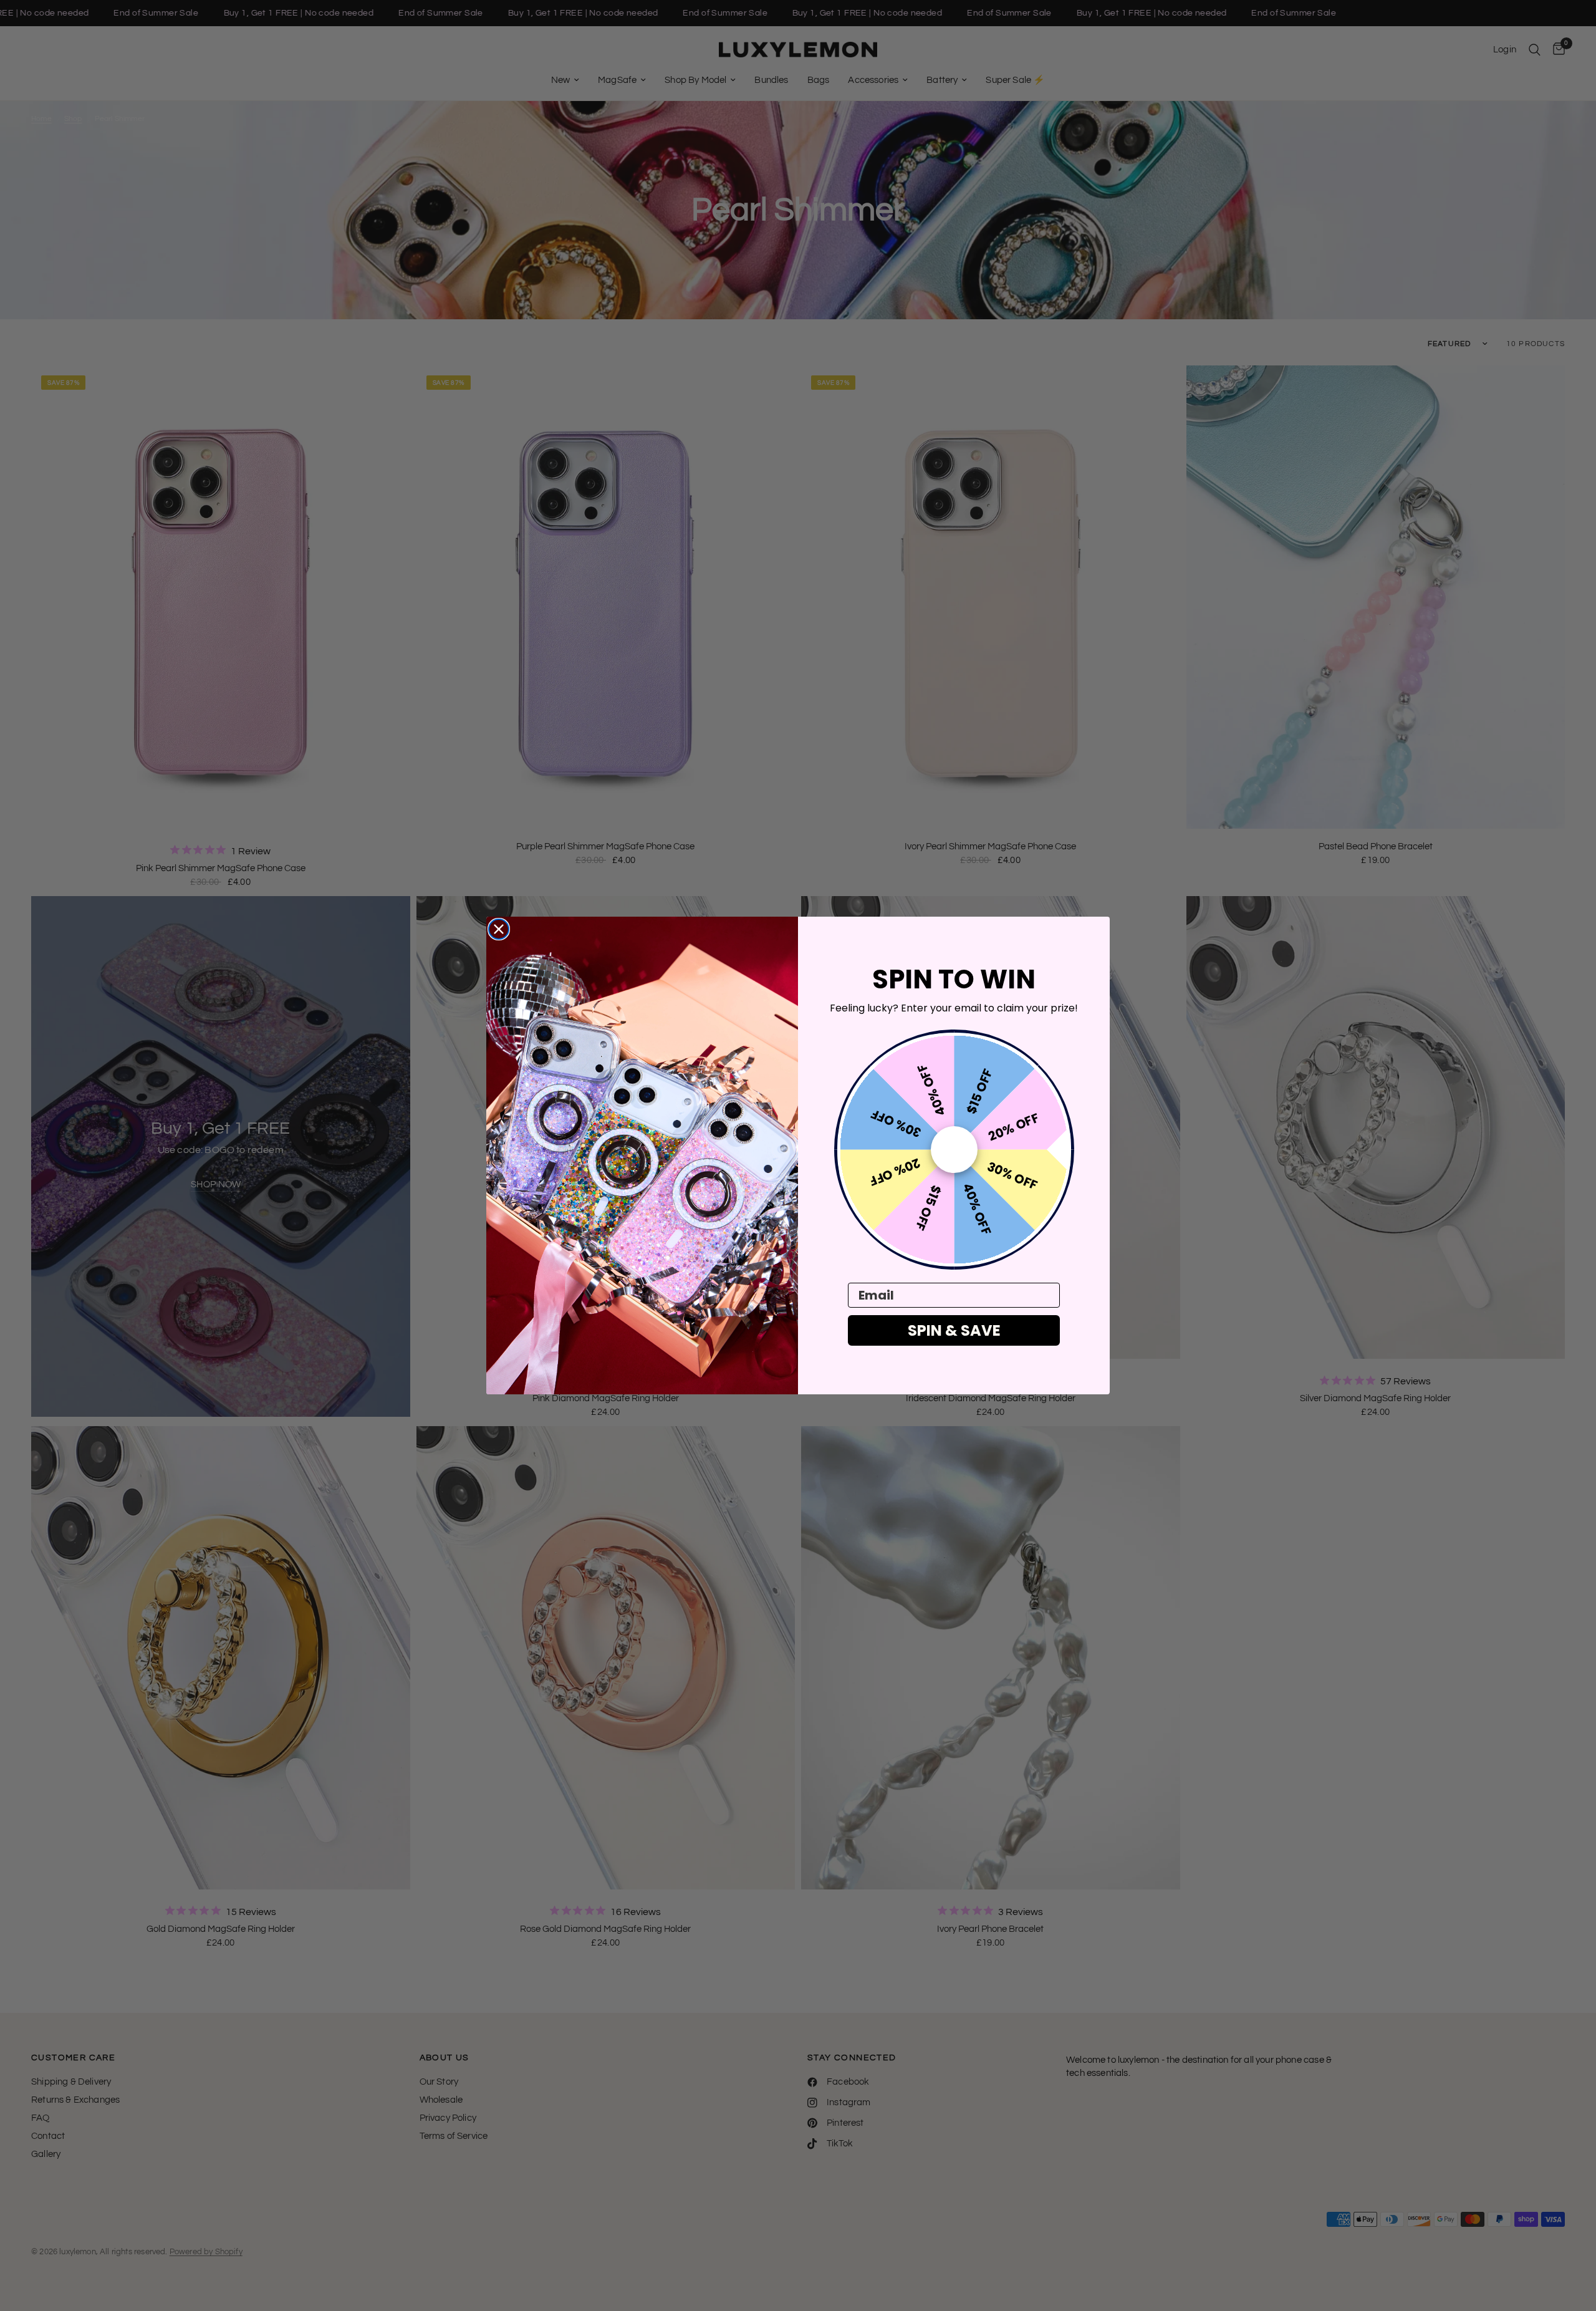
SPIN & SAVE (954, 1330)
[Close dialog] (499, 929)
